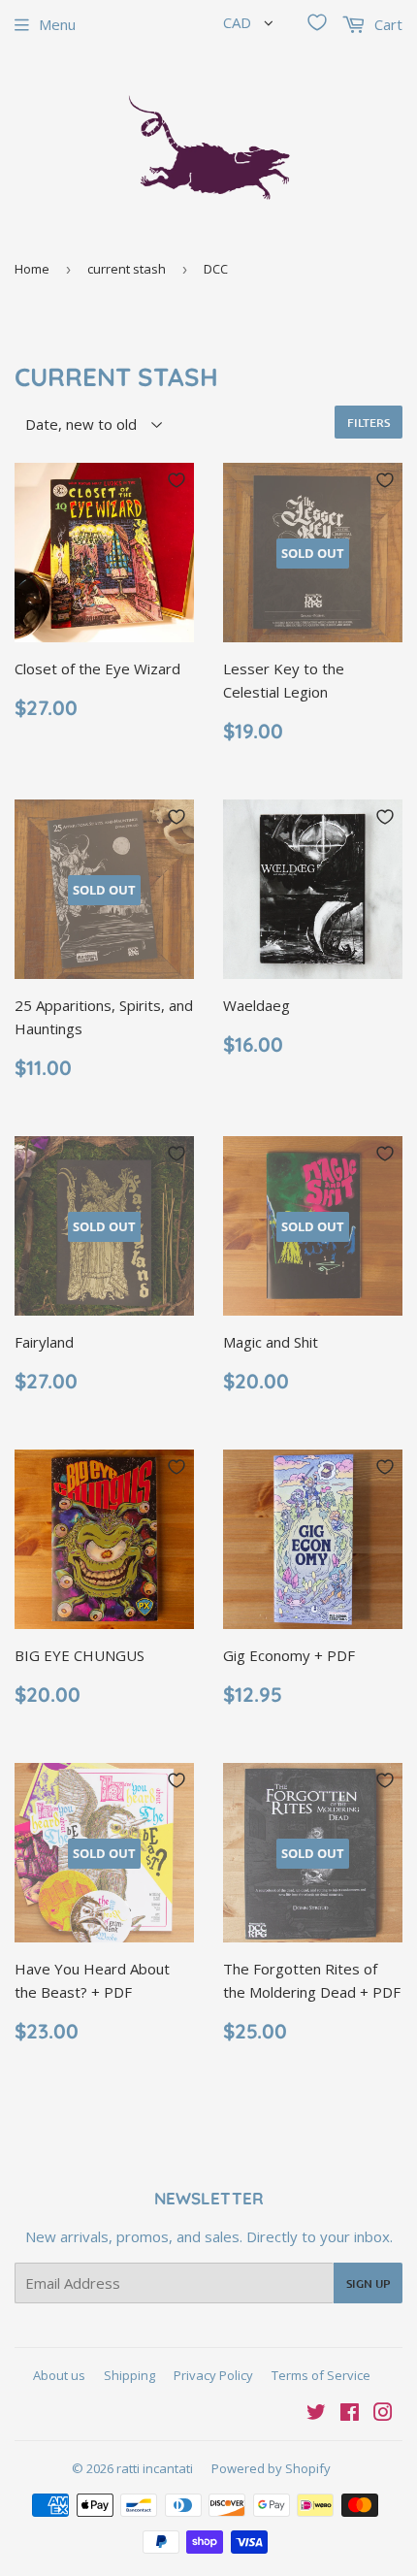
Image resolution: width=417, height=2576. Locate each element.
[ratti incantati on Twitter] (316, 2414)
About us (59, 2375)
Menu (57, 24)
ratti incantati (155, 2468)
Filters (369, 423)
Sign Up (368, 2283)
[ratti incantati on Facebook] (350, 2414)
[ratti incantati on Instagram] (383, 2414)
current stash (127, 269)
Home (32, 269)
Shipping (129, 2375)
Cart (386, 24)
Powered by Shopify (271, 2468)
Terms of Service (321, 2375)
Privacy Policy (213, 2375)
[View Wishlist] (317, 22)
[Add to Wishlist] (176, 480)
